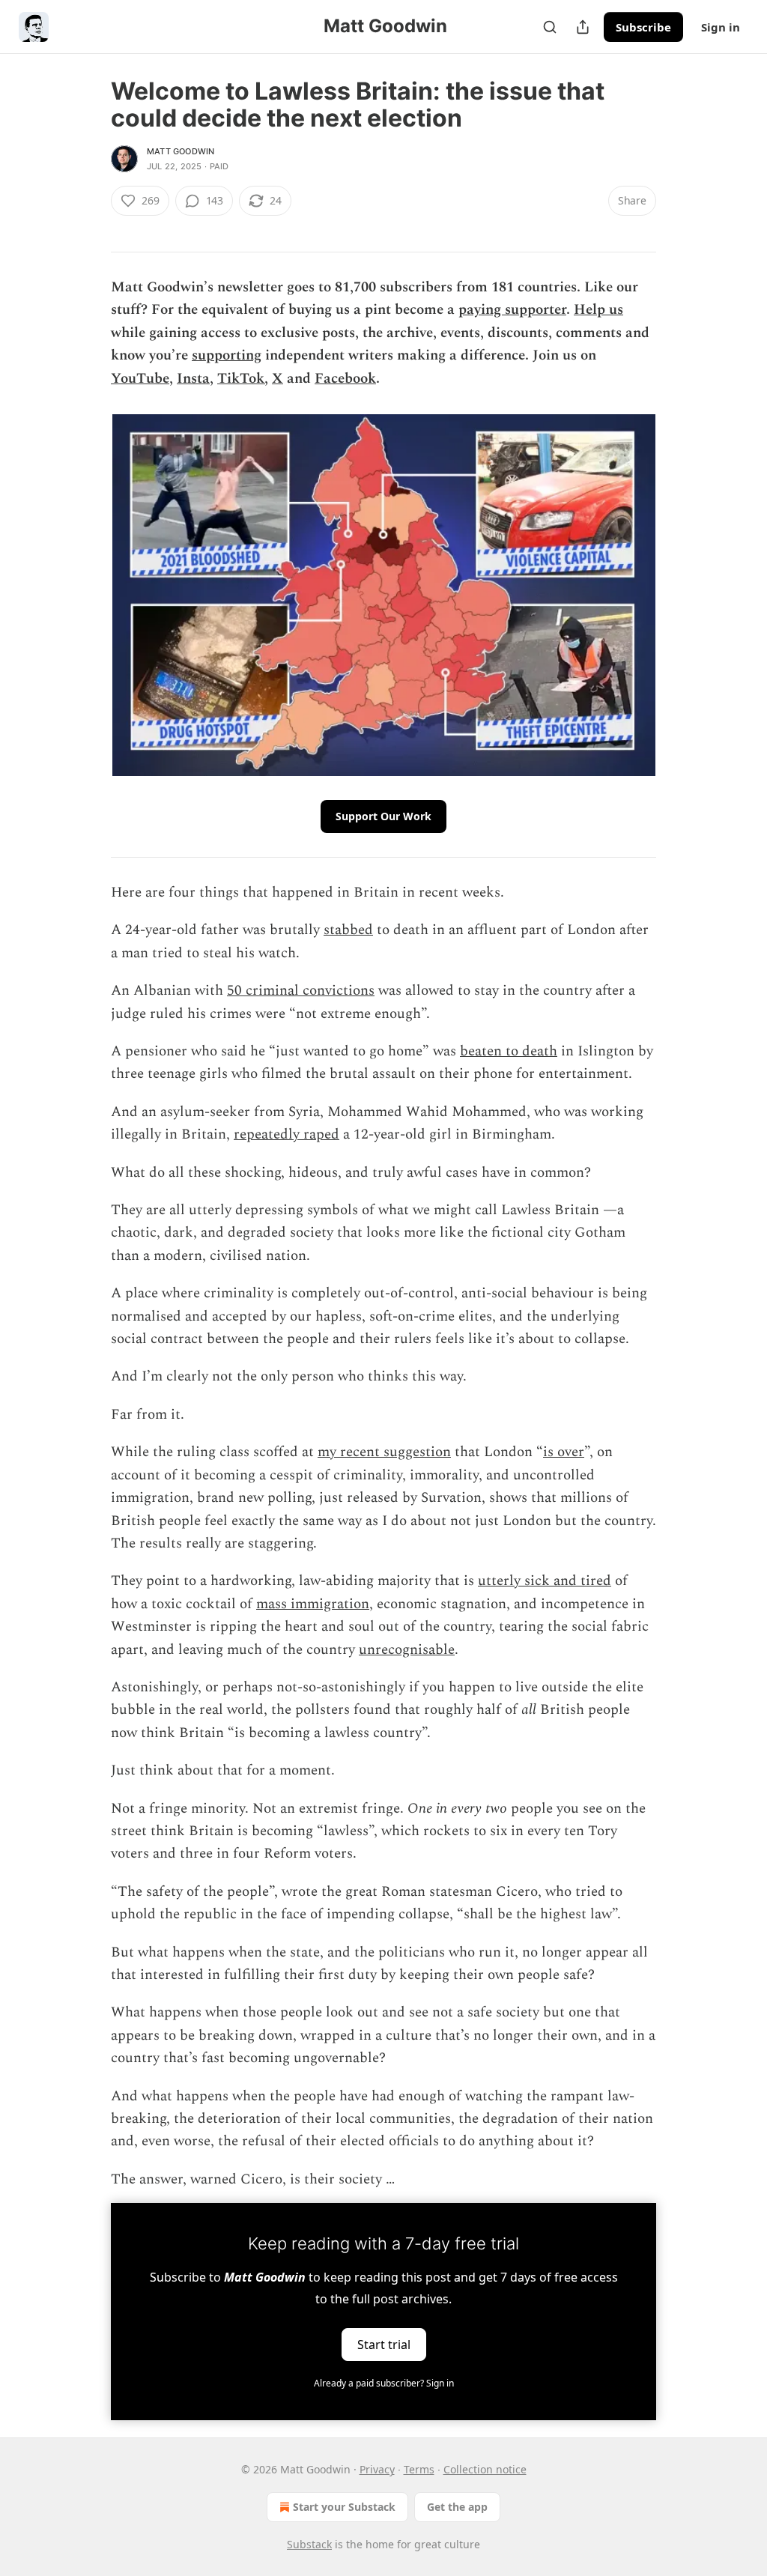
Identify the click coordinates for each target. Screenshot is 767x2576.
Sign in (721, 27)
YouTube (140, 379)
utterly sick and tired (545, 1581)
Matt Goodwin (181, 151)
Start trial (384, 2345)
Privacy (377, 2469)
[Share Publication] (583, 27)
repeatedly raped (287, 1134)
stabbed (348, 930)
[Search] (550, 27)
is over (564, 1452)
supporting (227, 355)
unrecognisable (407, 1650)
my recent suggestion (384, 1452)
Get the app (457, 2507)
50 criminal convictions (301, 991)
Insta (193, 379)
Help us (598, 310)
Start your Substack (344, 2507)
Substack (309, 2544)
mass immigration (313, 1604)
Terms (419, 2469)
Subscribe (643, 27)
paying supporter (512, 310)
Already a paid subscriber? (384, 2383)
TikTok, (243, 379)
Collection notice (485, 2469)
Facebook (345, 379)
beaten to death (509, 1051)
